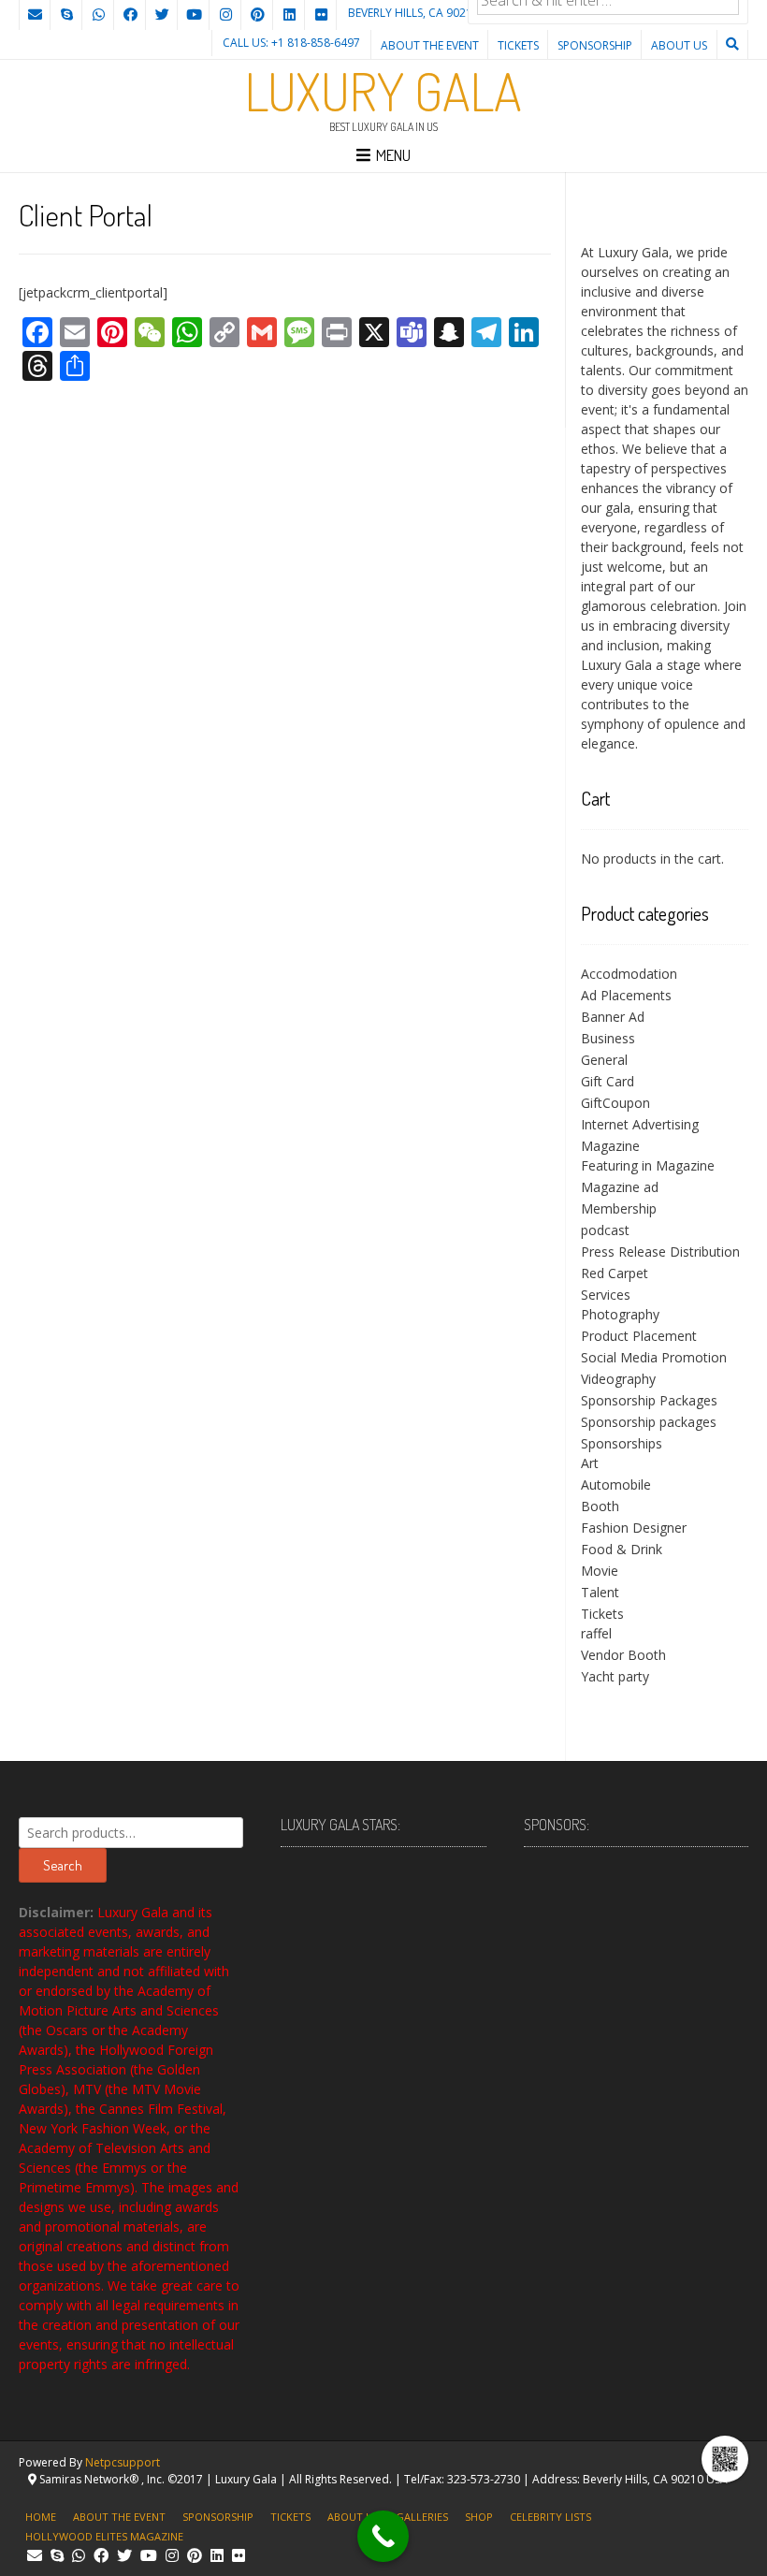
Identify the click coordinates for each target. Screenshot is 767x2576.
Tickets (518, 45)
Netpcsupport (123, 2462)
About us (679, 45)
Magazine (610, 1146)
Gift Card (608, 1081)
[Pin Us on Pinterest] (257, 15)
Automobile (616, 1484)
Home (41, 2517)
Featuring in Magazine (648, 1165)
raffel (596, 1633)
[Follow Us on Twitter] (162, 15)
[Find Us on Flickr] (321, 15)
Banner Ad (613, 1017)
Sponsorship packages (649, 1422)
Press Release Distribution (660, 1252)
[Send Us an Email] (35, 15)
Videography (618, 1379)
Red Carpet (615, 1273)
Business (608, 1038)
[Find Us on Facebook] (130, 15)
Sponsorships (622, 1443)
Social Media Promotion (654, 1357)
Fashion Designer (634, 1528)
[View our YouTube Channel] (194, 15)
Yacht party (615, 1676)
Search (63, 1865)
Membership (619, 1208)
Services (606, 1295)
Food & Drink (622, 1549)
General (604, 1060)
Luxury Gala (383, 91)
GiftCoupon (615, 1103)
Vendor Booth (623, 1655)
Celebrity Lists (550, 2517)
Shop (479, 2517)
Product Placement (639, 1336)
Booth (600, 1506)
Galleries (422, 2517)
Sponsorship (595, 45)
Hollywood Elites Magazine (104, 2536)
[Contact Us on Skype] (66, 15)
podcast (605, 1230)
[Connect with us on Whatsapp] (98, 15)
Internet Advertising (640, 1124)
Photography (620, 1314)
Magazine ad (620, 1187)
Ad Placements (626, 995)
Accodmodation (629, 974)
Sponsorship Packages (649, 1400)
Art (590, 1463)
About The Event (430, 45)
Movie (600, 1571)
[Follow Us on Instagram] (225, 15)
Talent (600, 1592)
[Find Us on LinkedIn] (289, 15)
